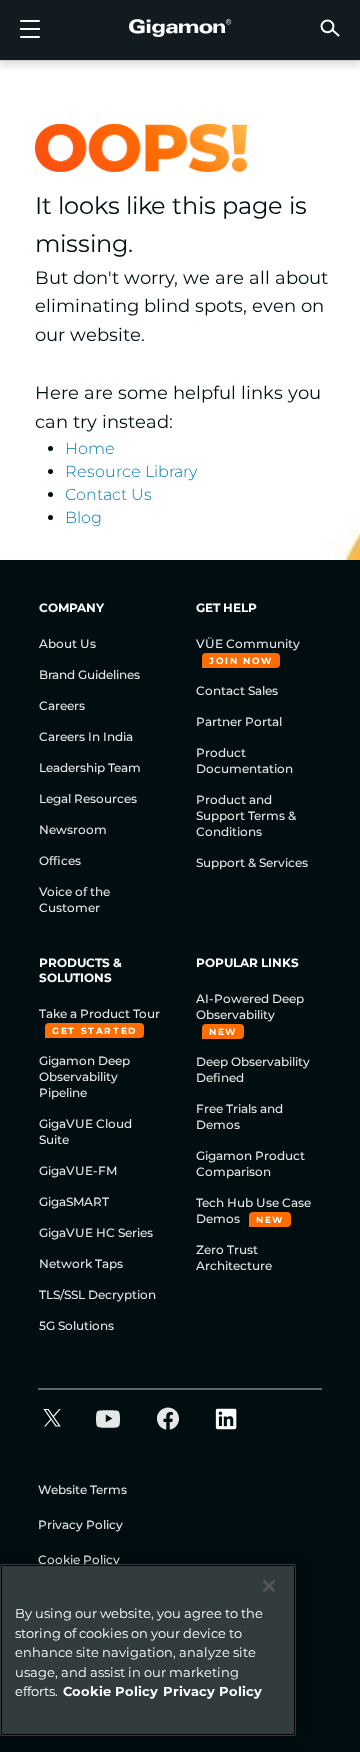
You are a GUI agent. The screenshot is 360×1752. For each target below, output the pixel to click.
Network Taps (81, 1263)
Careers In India (86, 736)
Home (90, 448)
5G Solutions (76, 1325)
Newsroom (73, 829)
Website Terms (82, 1489)
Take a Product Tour (99, 1013)
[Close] (269, 1586)
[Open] (30, 30)
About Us (67, 643)
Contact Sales (237, 690)
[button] (330, 27)
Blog (83, 517)
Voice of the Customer (74, 899)
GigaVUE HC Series (96, 1232)
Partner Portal (239, 721)
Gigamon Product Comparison (250, 1163)
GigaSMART (74, 1201)
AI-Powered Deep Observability (250, 1006)
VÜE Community (248, 643)
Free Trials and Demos (239, 1116)
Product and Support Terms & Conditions (246, 815)
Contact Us (108, 494)
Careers (62, 705)
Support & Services (252, 862)
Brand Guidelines (89, 674)
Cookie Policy (79, 1559)
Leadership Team (90, 767)
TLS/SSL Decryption (97, 1294)
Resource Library (131, 471)
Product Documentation (244, 760)
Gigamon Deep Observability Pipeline (84, 1076)
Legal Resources (88, 798)
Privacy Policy (80, 1524)
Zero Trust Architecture (234, 1257)
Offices (60, 860)
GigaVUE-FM (78, 1170)
